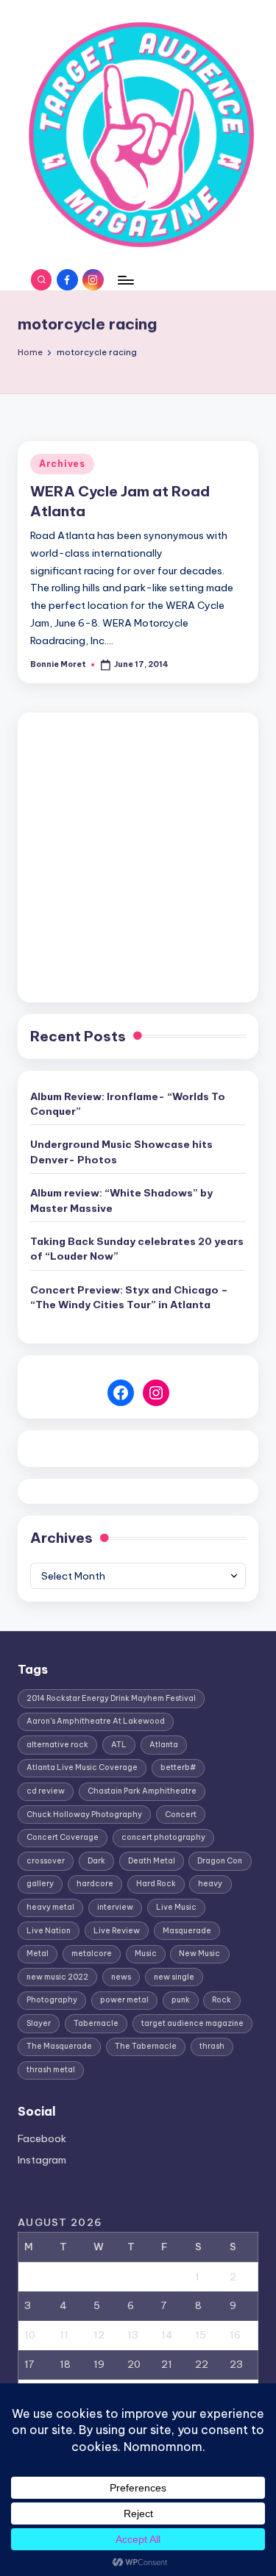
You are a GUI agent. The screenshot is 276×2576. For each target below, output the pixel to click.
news (121, 1977)
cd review (46, 1791)
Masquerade (187, 1931)
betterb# (178, 1767)
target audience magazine (192, 2023)
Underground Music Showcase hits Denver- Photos (121, 1152)
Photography (52, 2000)
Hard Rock (156, 1884)
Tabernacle (96, 2023)
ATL (119, 1745)
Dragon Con (220, 1861)
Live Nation (49, 1931)
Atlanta (164, 1745)
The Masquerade (59, 2046)
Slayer (39, 2023)
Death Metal (152, 1861)
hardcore (95, 1884)
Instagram (42, 2160)
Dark (96, 1861)
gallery (40, 1884)
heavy (210, 1884)
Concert (181, 1815)
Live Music (176, 1907)
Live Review (117, 1931)
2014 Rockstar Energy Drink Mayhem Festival (111, 1698)
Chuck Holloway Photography (84, 1815)
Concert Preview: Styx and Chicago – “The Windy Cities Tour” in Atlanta (129, 1297)
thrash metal (51, 2070)
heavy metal (50, 1907)
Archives (62, 464)
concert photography (163, 1837)
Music (146, 1954)
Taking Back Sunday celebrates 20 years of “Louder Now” (137, 1249)
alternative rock (57, 1745)
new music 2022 (57, 1977)
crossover (46, 1861)
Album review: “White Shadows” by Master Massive (121, 1200)
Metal (38, 1954)
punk (181, 2000)
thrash (212, 2046)
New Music (199, 1954)
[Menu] (125, 280)
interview (115, 1907)
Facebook (42, 2138)
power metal (124, 2000)
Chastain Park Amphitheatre (142, 1791)
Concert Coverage (63, 1837)
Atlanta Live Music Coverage (82, 1767)
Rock (222, 2000)
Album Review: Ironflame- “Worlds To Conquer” (128, 1104)
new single (174, 1977)
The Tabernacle (146, 2046)
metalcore (92, 1954)
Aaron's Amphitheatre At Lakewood (96, 1721)
